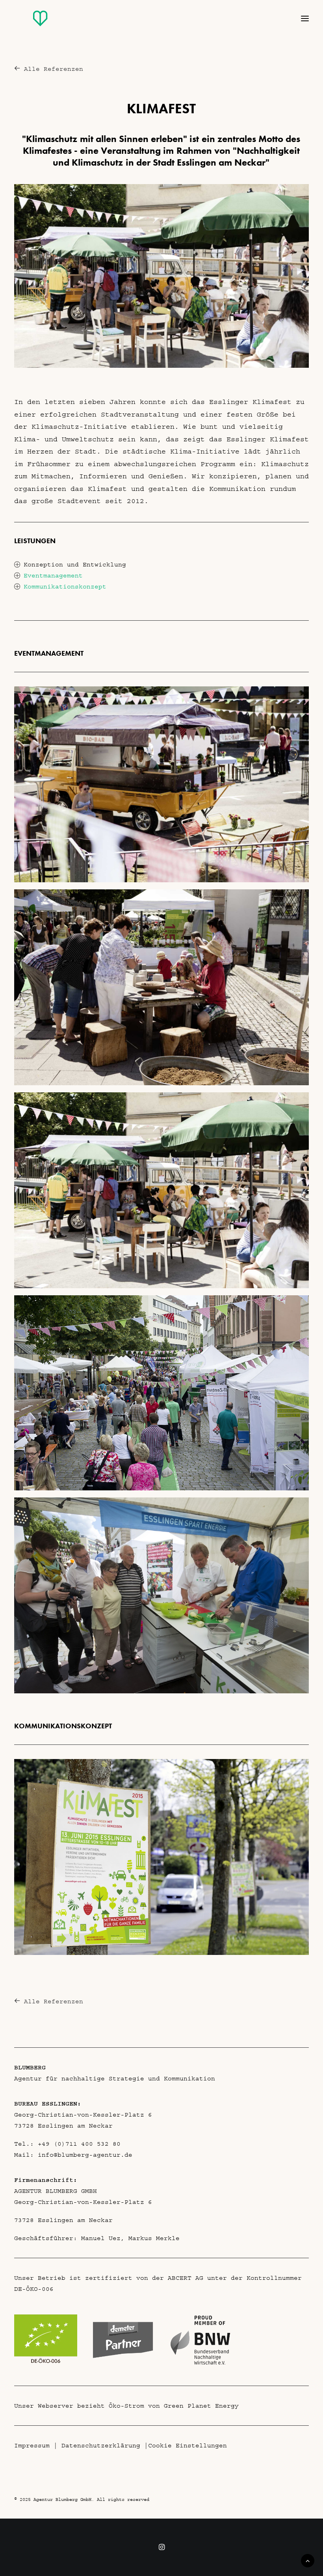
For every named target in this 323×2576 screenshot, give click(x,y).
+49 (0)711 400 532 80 (79, 2144)
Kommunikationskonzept (65, 586)
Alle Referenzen (54, 69)
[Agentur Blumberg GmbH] (24, 24)
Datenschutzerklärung (101, 2445)
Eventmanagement (53, 575)
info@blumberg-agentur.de (85, 2155)
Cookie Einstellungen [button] (187, 2445)
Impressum (32, 2445)
